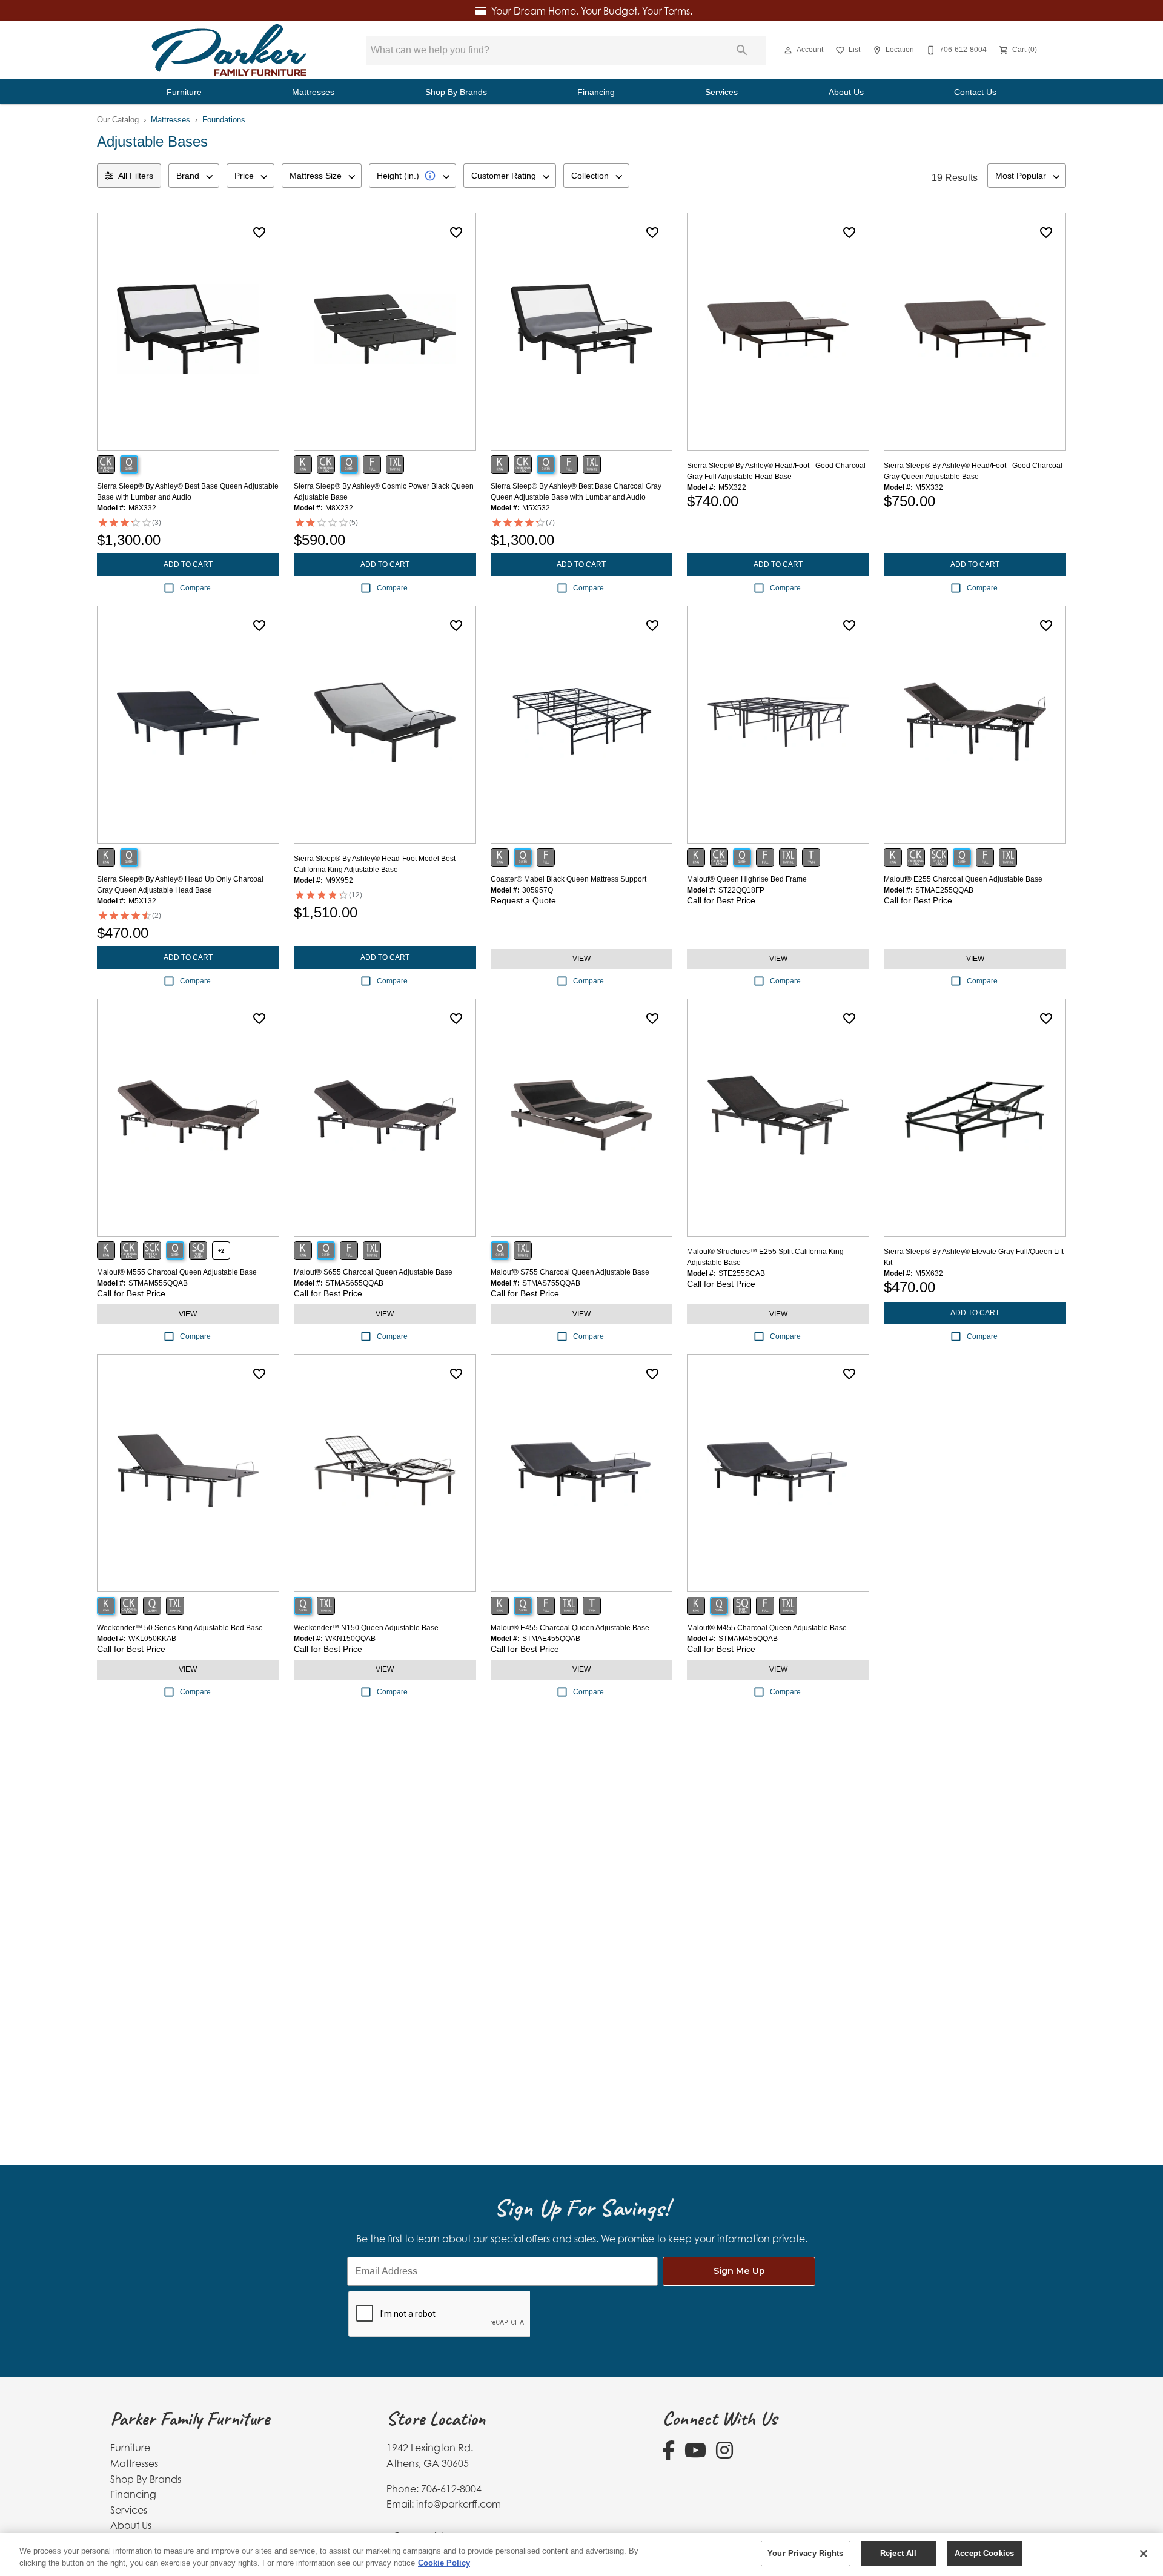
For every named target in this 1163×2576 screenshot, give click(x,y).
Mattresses (313, 92)
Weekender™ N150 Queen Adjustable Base (366, 1628)
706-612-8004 (451, 2489)
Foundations (224, 120)
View (581, 959)
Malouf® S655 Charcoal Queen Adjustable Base (373, 1272)
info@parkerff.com (459, 2504)
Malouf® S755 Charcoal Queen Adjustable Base (570, 1272)
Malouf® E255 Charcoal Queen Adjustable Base (963, 879)
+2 (221, 1251)
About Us (846, 92)
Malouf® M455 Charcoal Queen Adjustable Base (767, 1628)
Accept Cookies (984, 2553)
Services (721, 92)
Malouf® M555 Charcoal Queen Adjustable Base (177, 1272)
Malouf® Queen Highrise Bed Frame (747, 879)
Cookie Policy (444, 2563)
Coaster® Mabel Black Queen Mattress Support (568, 879)
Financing (596, 92)
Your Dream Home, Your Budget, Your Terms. (592, 11)
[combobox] (194, 176)
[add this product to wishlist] (259, 233)
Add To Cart (188, 564)
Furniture (184, 92)
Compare (195, 588)
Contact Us (975, 92)
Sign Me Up (739, 2271)
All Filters (136, 176)
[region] (581, 2555)
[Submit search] (742, 50)
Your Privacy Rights (805, 2553)
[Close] (1144, 2554)
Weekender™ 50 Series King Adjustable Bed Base (180, 1628)
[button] (788, 50)
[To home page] (229, 50)
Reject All (898, 2553)
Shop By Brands (456, 92)
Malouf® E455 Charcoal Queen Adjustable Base (570, 1628)
